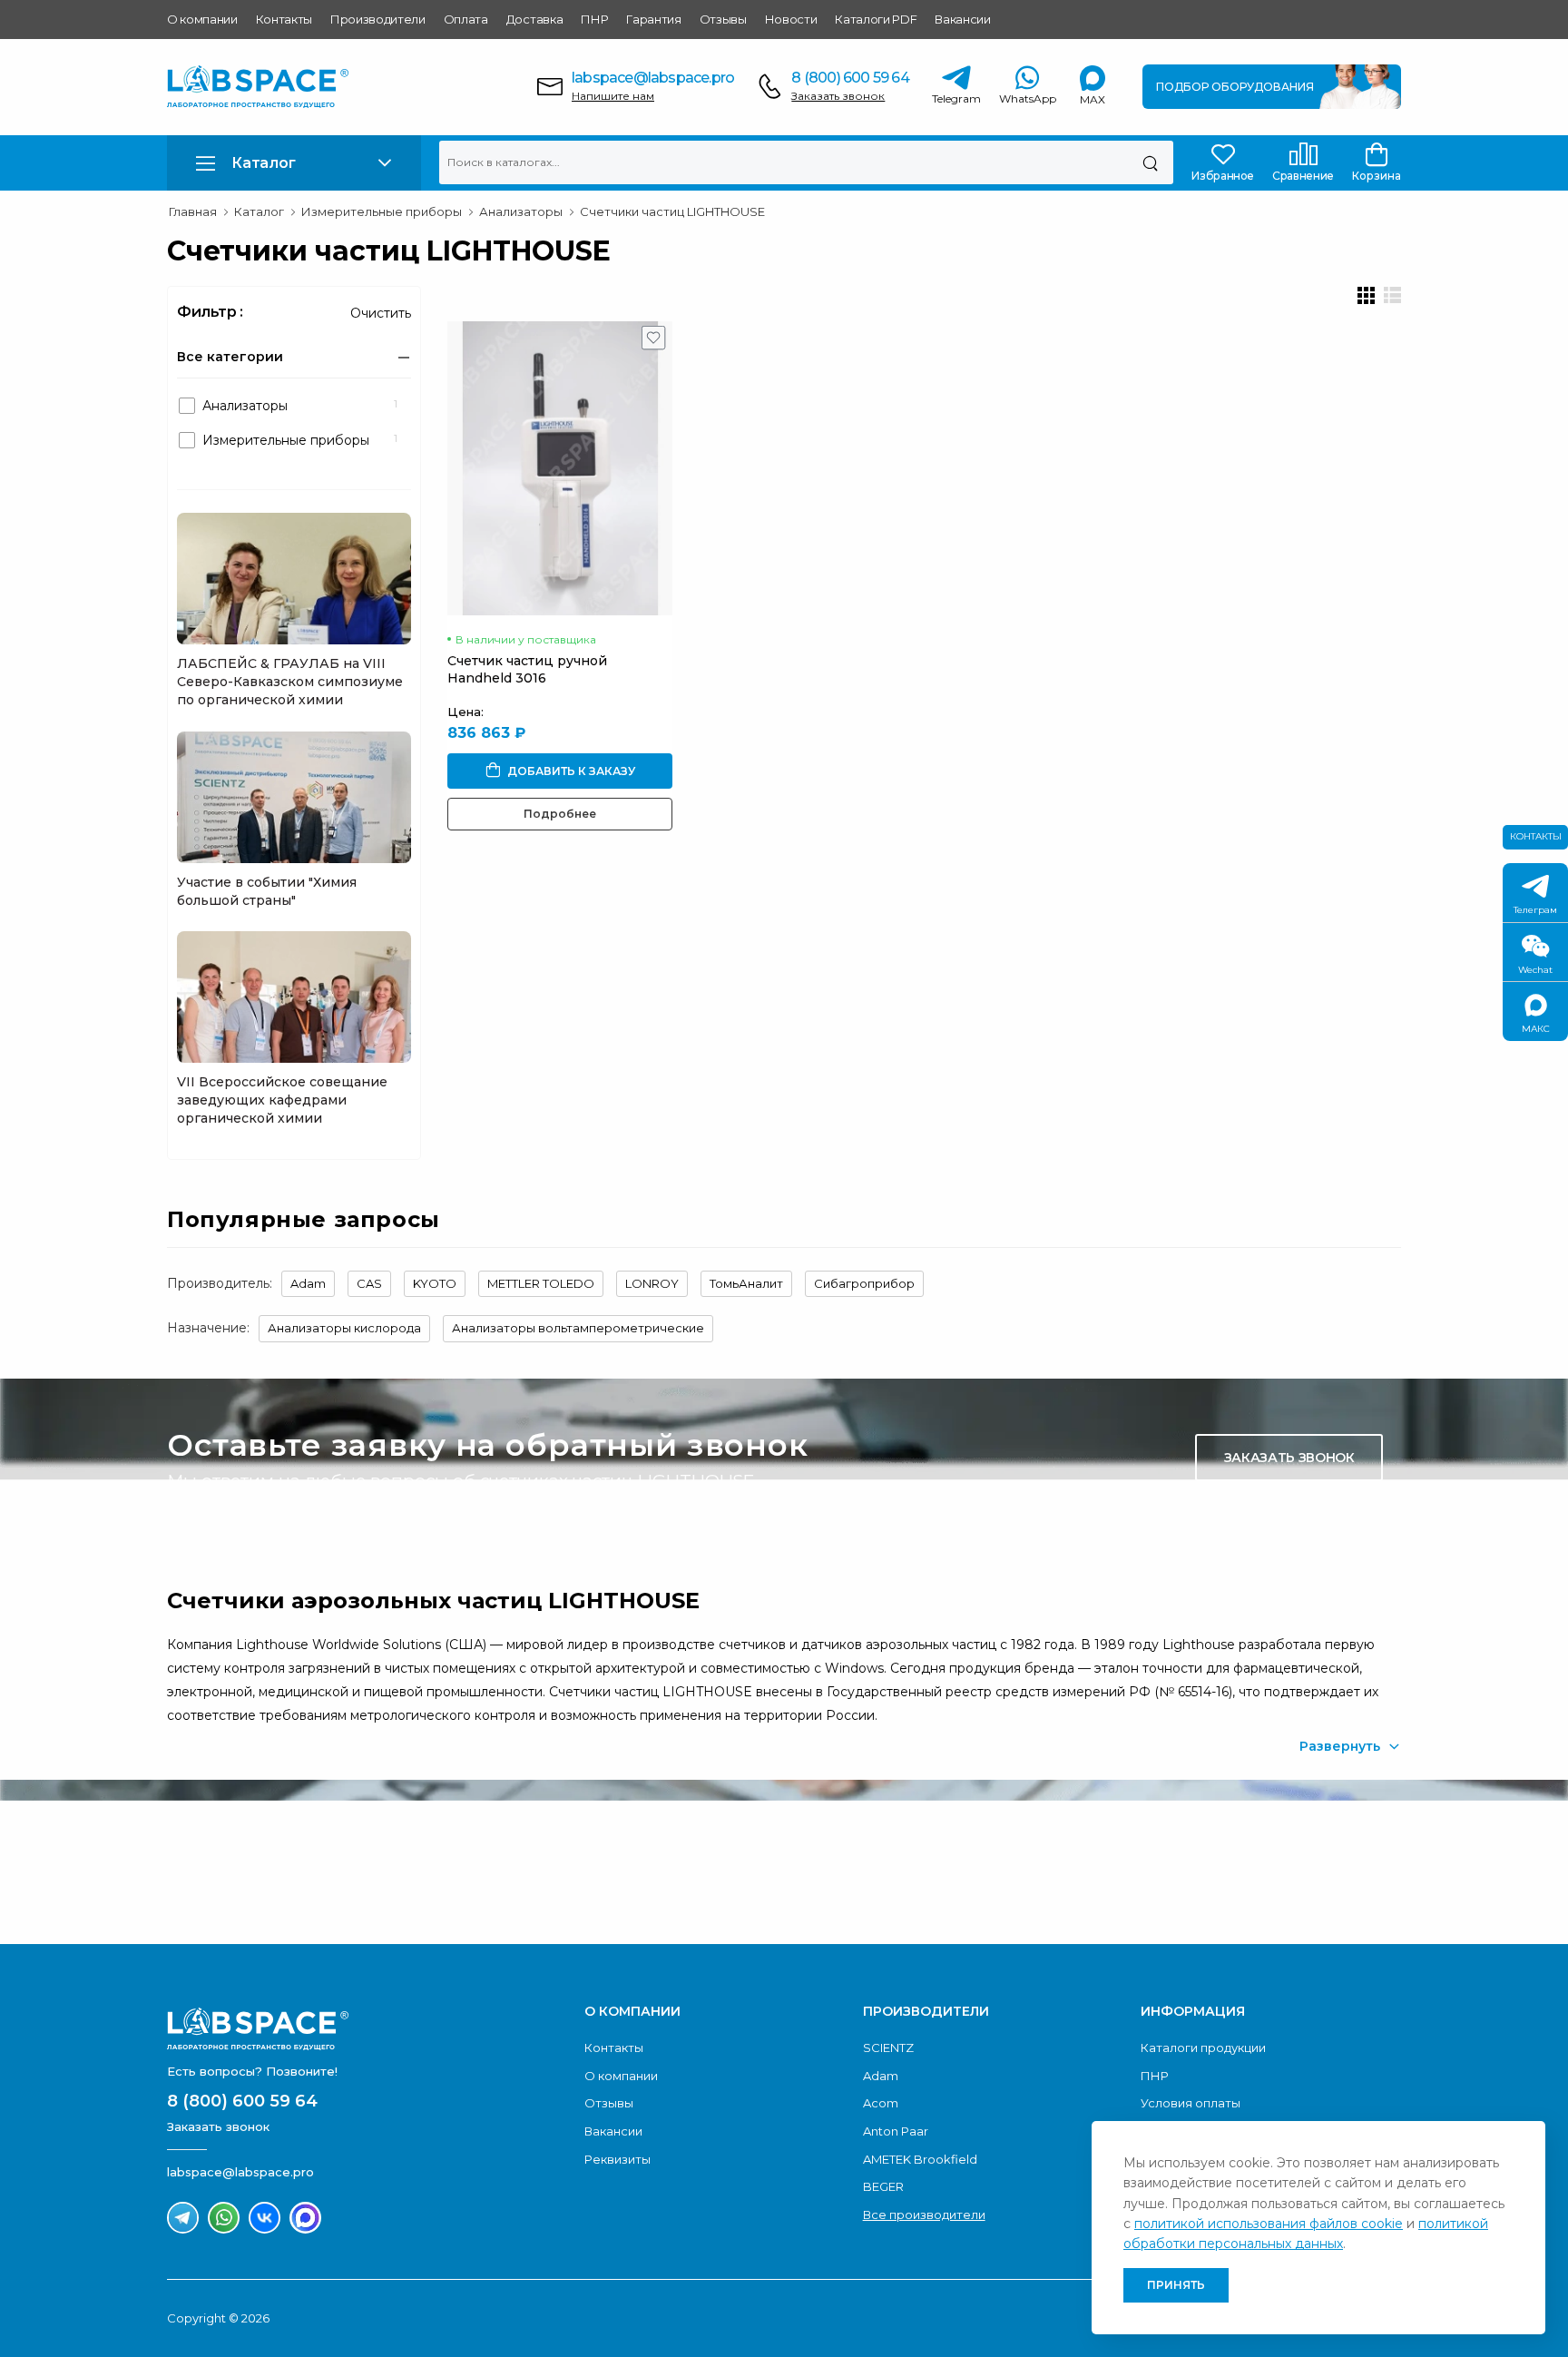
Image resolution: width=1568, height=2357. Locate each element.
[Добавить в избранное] (654, 342)
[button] (294, 163)
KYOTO (435, 1283)
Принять (1176, 2285)
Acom (881, 2103)
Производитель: (220, 1283)
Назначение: (208, 1328)
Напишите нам (613, 96)
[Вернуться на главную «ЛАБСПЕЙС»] (367, 2028)
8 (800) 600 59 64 (850, 78)
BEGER (883, 2186)
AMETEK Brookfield (920, 2159)
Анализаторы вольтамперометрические (578, 1328)
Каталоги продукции (1203, 2048)
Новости (791, 19)
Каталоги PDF (876, 19)
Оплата (466, 19)
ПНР (594, 19)
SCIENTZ (888, 2048)
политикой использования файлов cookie (1269, 2224)
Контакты (284, 19)
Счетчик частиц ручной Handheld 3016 (527, 669)
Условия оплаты (1191, 2103)
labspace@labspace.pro (653, 78)
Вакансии (962, 19)
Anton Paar (896, 2131)
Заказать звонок (838, 96)
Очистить (381, 313)
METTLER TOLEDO (541, 1283)
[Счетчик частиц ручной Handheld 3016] (560, 468)
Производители (378, 19)
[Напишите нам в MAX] (305, 2218)
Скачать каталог (1289, 1859)
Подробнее (560, 814)
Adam (308, 1283)
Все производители (924, 2215)
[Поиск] (1150, 162)
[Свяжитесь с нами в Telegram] (183, 2218)
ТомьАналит (746, 1283)
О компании (202, 19)
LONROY (652, 1283)
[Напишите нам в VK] (265, 2218)
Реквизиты (617, 2159)
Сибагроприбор (864, 1283)
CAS (369, 1283)
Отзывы (723, 19)
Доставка (534, 19)
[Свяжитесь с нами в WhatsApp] (224, 2218)
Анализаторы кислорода (344, 1328)
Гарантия (653, 19)
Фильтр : (210, 312)
